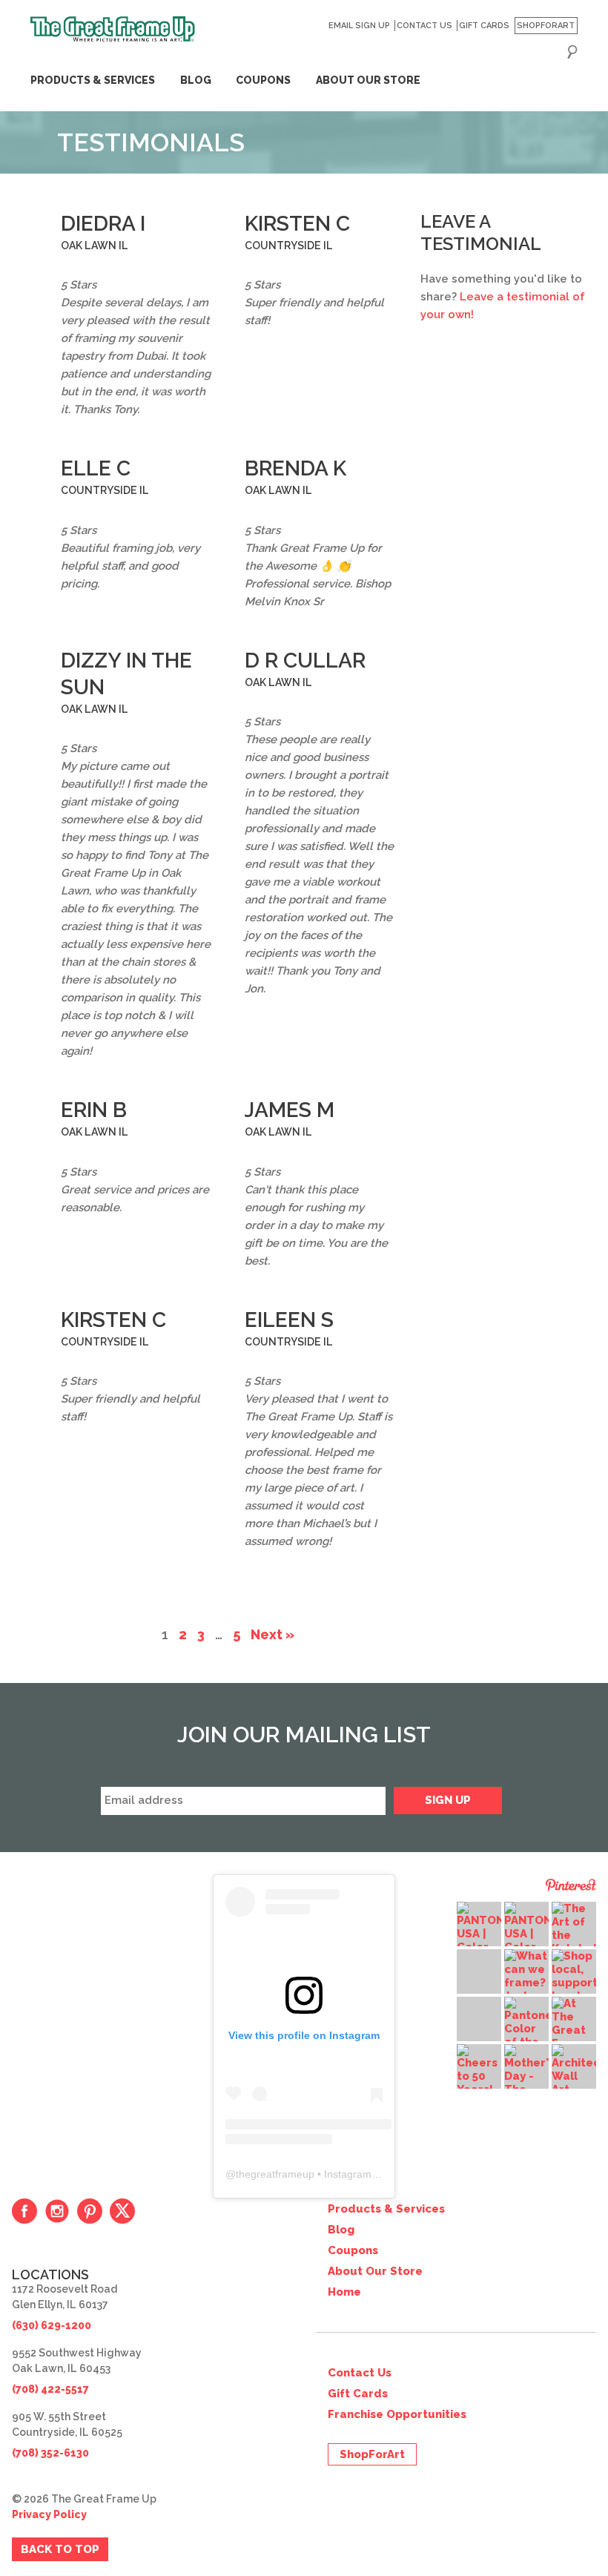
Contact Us (424, 26)
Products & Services (93, 80)
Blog (196, 80)
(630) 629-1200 (52, 2325)
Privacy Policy (49, 2514)
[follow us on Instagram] (57, 2211)
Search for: (572, 52)
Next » (272, 1634)
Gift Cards (484, 26)
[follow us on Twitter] (122, 2211)
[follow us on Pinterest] (90, 2211)
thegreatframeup (275, 2174)
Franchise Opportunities (397, 2414)
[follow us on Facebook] (24, 2211)
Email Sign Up (359, 26)
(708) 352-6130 (50, 2453)
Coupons (263, 80)
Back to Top (60, 2549)
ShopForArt (546, 26)
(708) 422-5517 (50, 2389)
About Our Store (368, 80)
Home (344, 2292)
